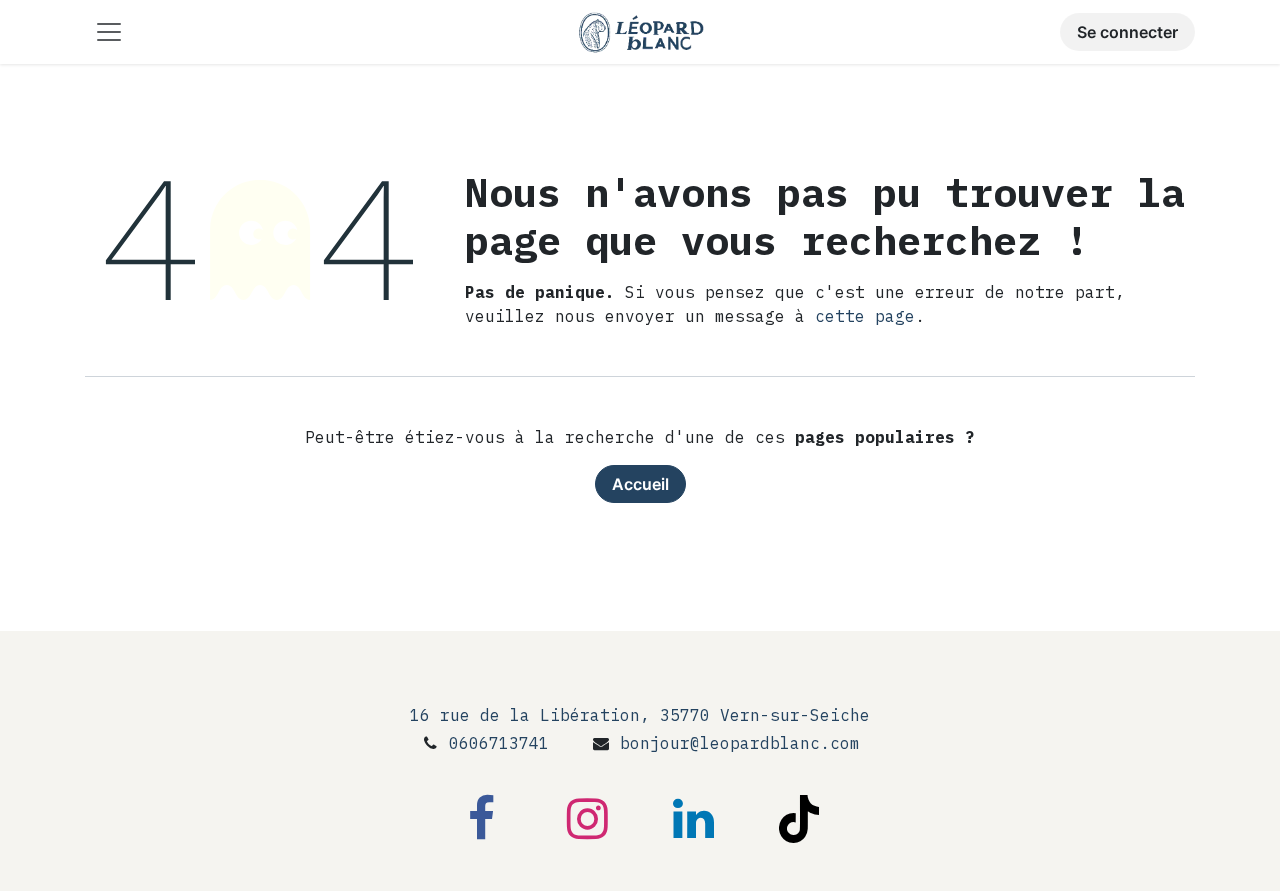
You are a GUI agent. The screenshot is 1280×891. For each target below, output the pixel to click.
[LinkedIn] (693, 819)
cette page (865, 316)
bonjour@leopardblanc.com (740, 743)
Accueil (640, 484)
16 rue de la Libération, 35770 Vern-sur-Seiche (640, 715)
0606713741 (499, 743)
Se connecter (1127, 32)
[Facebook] (481, 819)
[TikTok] (799, 819)
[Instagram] (587, 819)
